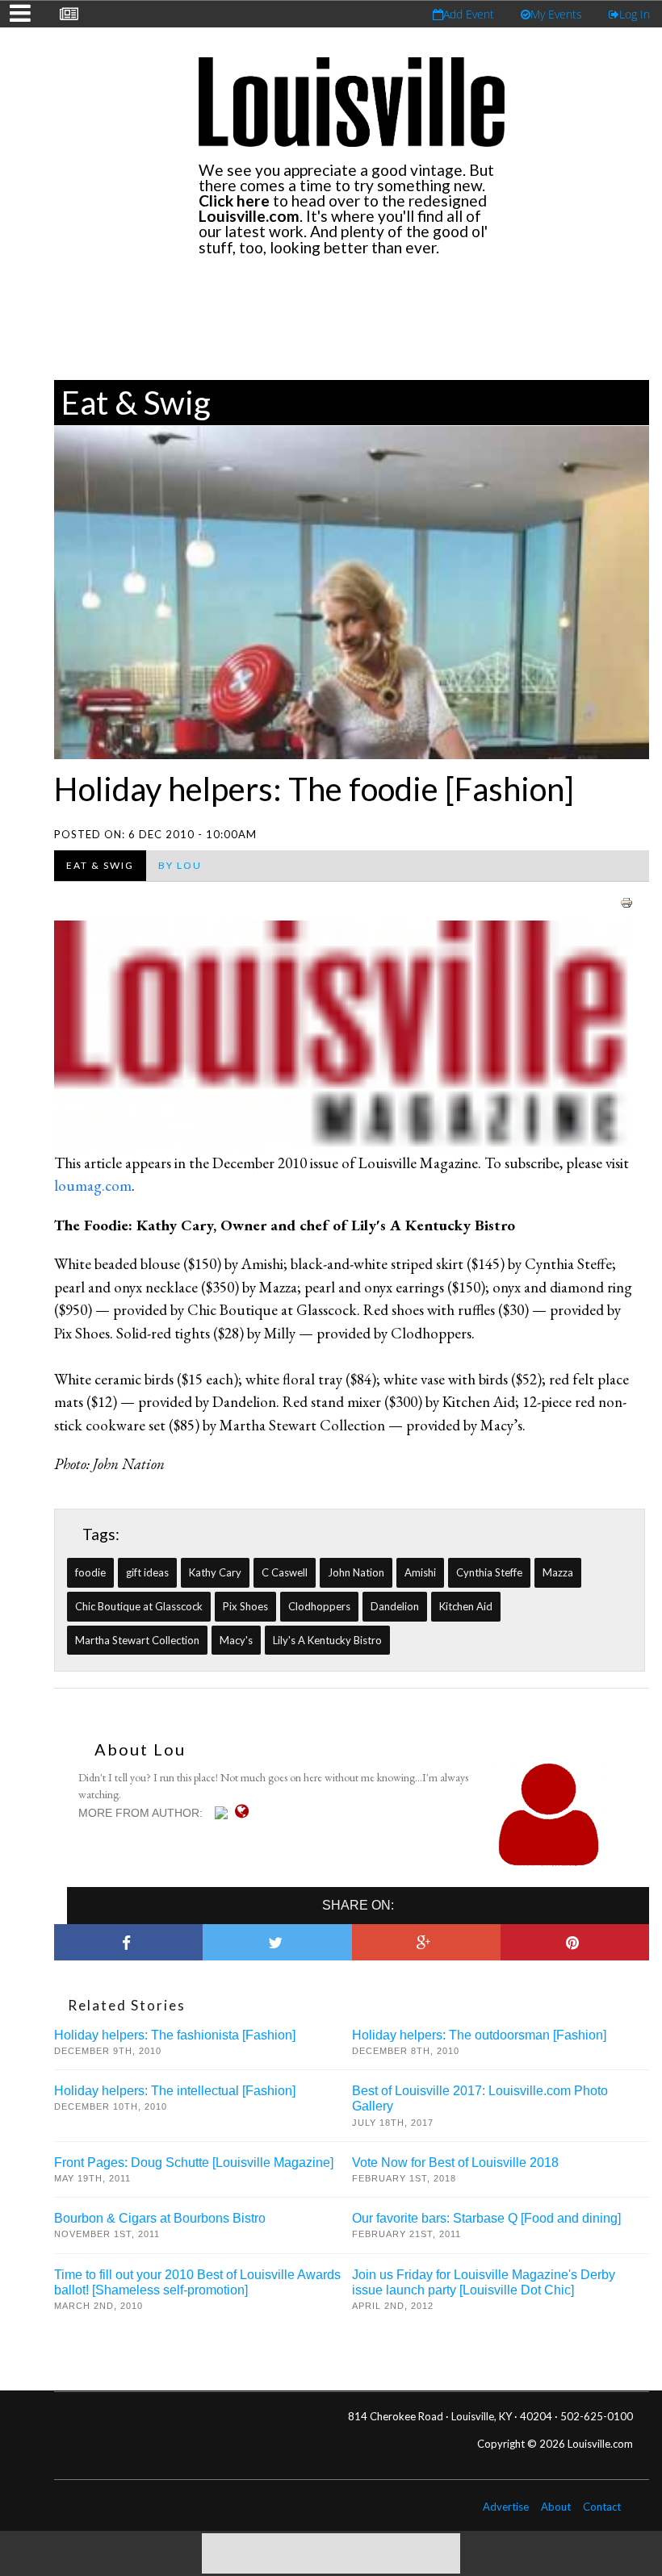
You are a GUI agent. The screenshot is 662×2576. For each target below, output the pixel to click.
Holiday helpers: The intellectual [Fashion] (175, 2091)
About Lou (140, 1749)
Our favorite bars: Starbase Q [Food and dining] (486, 2218)
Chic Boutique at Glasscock (139, 1606)
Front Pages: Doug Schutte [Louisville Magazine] (194, 2163)
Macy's (236, 1640)
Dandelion (395, 1606)
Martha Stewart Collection (137, 1640)
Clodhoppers (319, 1606)
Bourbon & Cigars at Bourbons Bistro (160, 2218)
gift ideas (147, 1572)
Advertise (506, 2507)
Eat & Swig (136, 403)
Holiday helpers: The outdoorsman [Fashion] (479, 2035)
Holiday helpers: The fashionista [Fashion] (175, 2035)
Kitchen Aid (466, 1606)
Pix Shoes (245, 1606)
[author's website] (246, 1811)
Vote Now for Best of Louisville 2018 (455, 2163)
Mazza (558, 1572)
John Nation (356, 1572)
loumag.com (93, 1186)
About (556, 2507)
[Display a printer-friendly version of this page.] (626, 901)
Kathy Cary (215, 1572)
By (180, 865)
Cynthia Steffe (489, 1572)
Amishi (420, 1572)
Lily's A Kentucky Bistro (327, 1640)
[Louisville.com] (223, 1813)
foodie (90, 1572)
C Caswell (285, 1572)
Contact (602, 2507)
